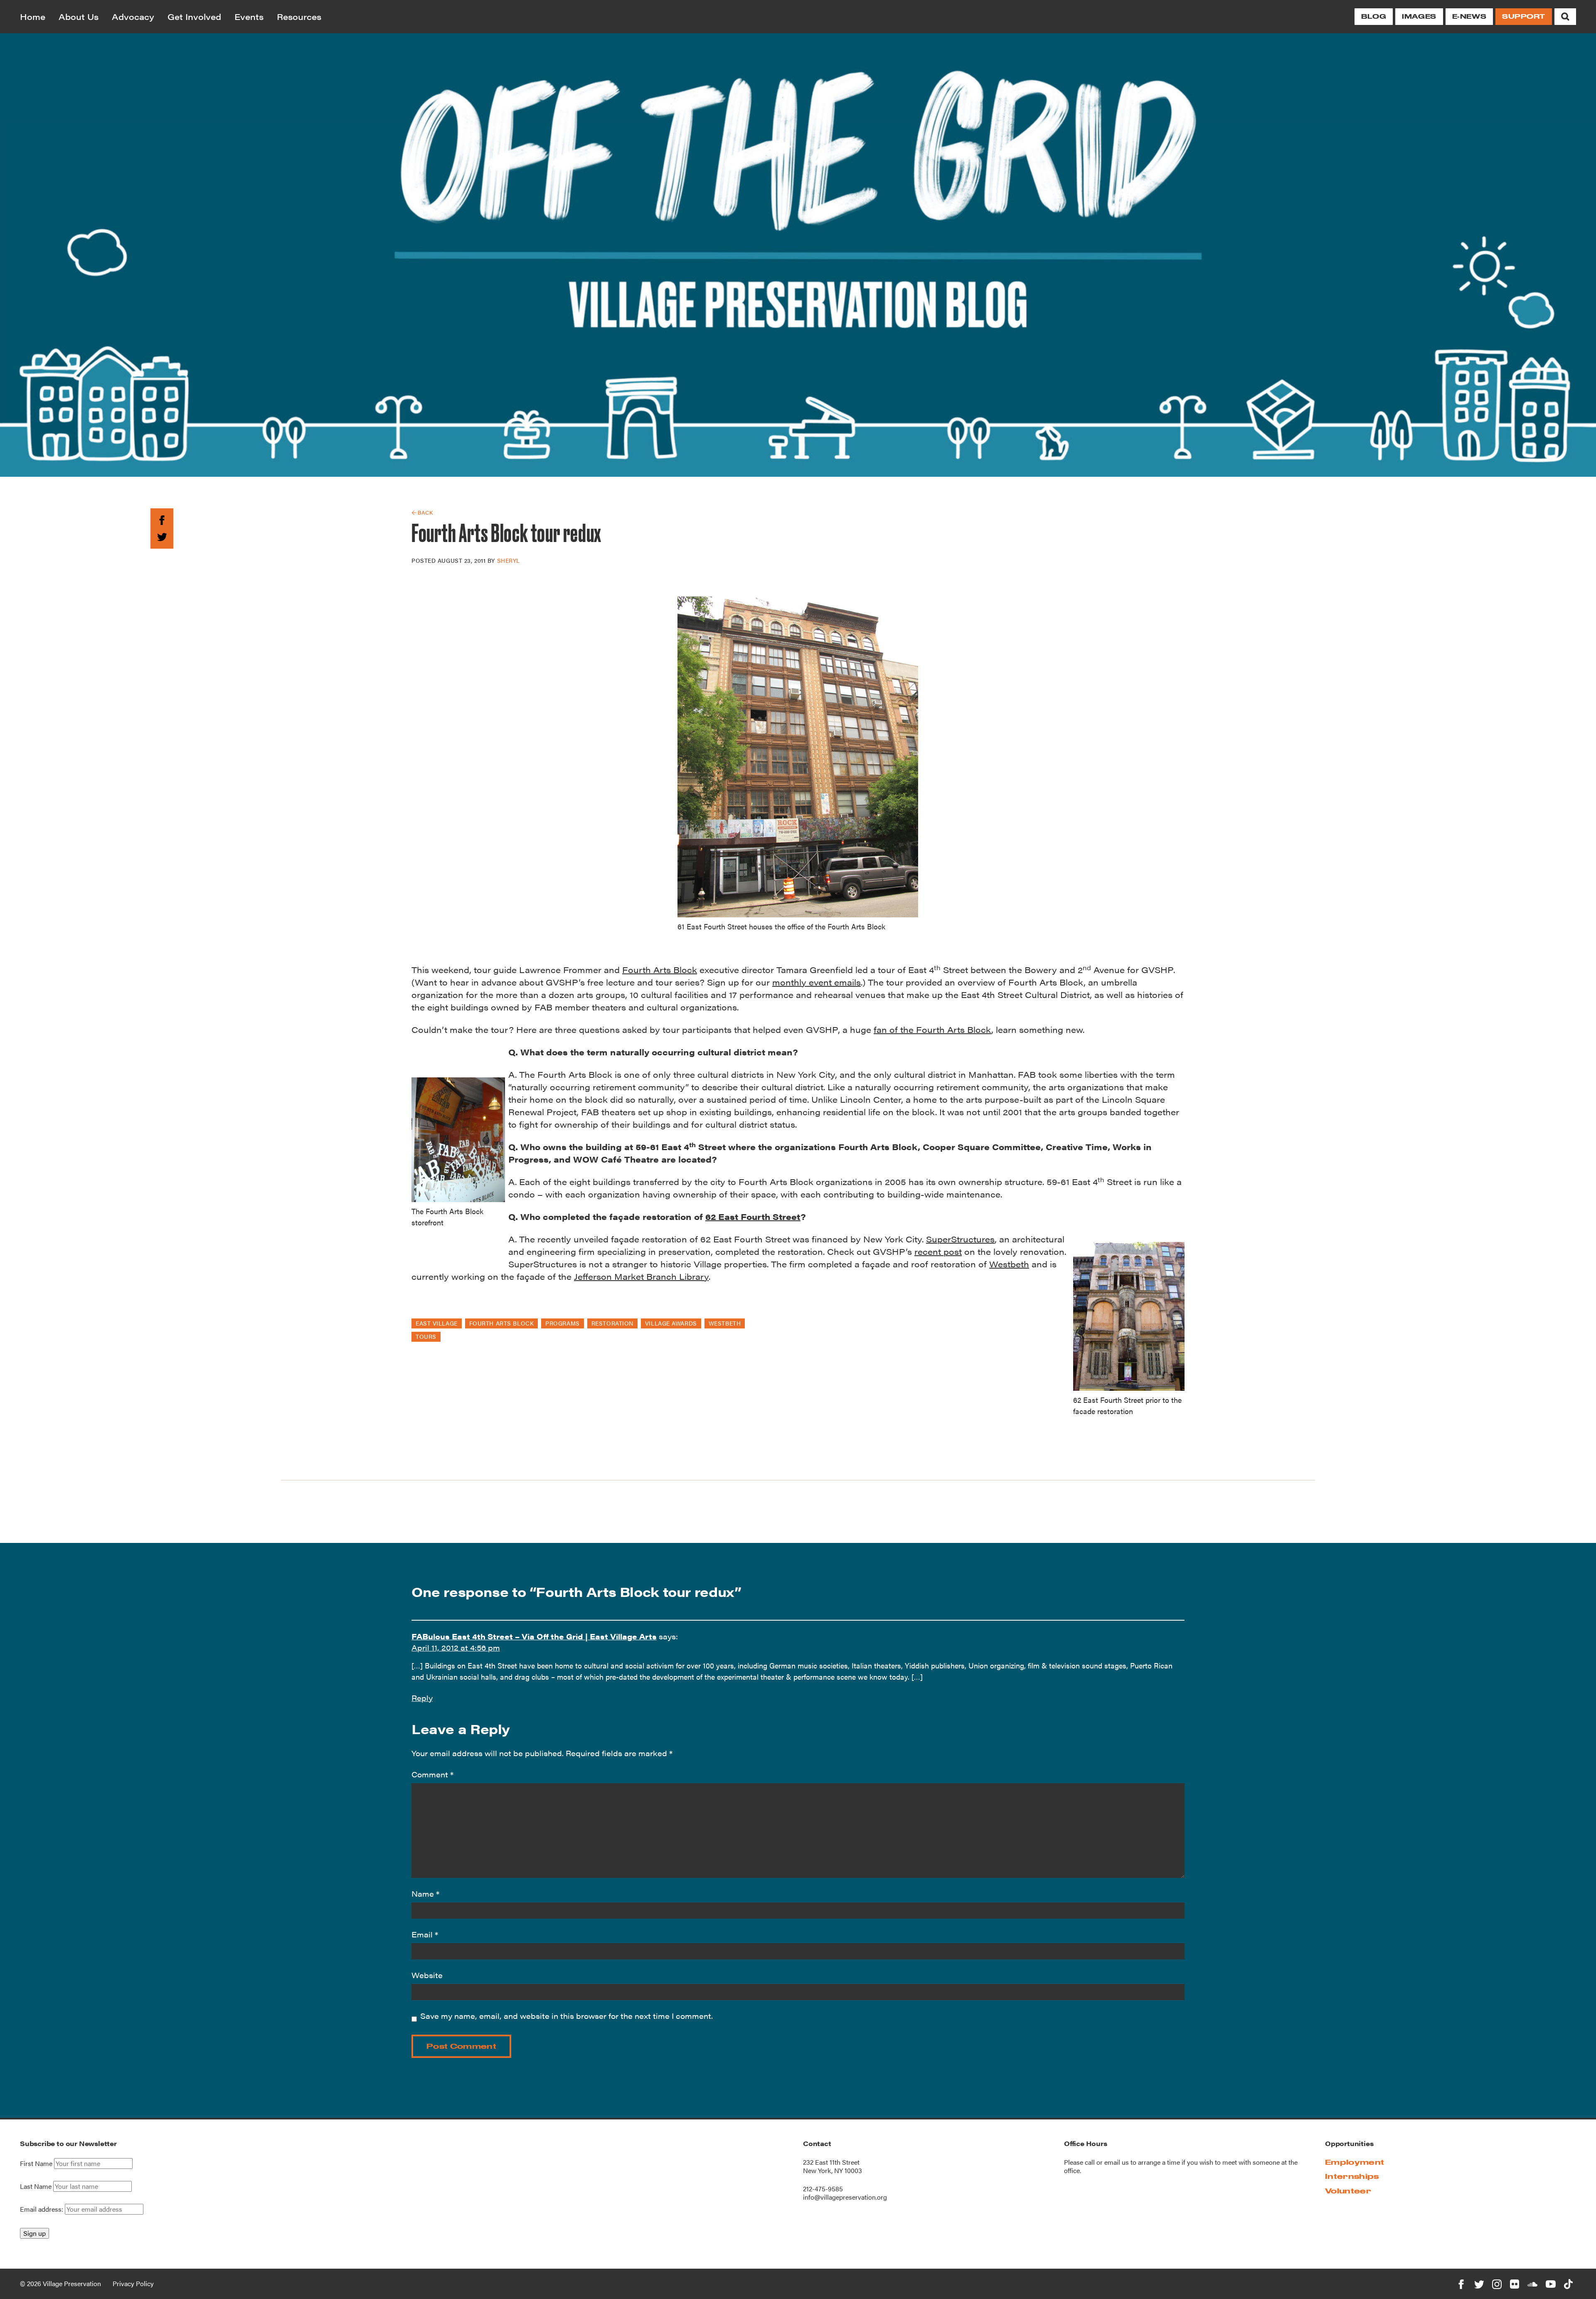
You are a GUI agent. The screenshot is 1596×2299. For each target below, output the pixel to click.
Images (1419, 16)
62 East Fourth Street (753, 1216)
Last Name (36, 2186)
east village (437, 1323)
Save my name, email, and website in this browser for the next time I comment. (566, 2016)
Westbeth (1009, 1264)
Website (427, 1975)
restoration (612, 1323)
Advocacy (133, 16)
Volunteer (1348, 2191)
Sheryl (509, 560)
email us (1117, 2162)
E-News (1469, 16)
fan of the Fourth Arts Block (932, 1029)
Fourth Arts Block (660, 970)
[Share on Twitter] (162, 536)
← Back (422, 512)
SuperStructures (960, 1239)
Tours (426, 1336)
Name (425, 1894)
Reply (422, 1698)
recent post (938, 1251)
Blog (1374, 16)
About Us (79, 16)
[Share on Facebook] (162, 519)
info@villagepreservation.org (845, 2197)
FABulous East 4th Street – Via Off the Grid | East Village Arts (534, 1636)
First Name (36, 2163)
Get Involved (194, 16)
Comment (432, 1774)
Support (1524, 16)
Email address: (42, 2209)
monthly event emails (816, 982)
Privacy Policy (133, 2283)
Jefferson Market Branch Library (641, 1276)
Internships (1352, 2176)
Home (33, 16)
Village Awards (671, 1323)
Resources (299, 16)
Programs (562, 1323)
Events (249, 16)
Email (425, 1934)
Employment (1355, 2162)
